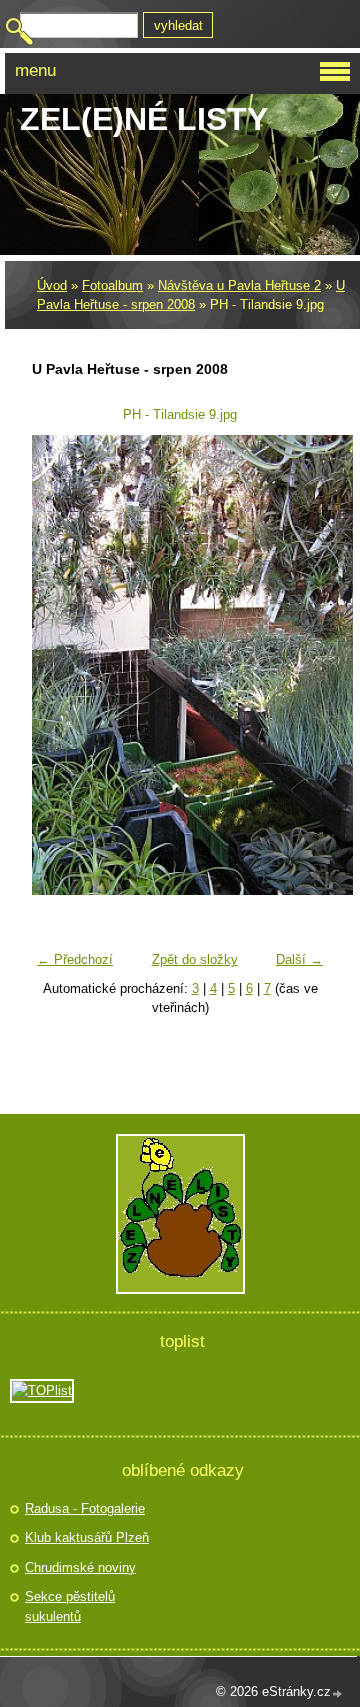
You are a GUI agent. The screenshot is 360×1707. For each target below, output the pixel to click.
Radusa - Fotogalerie (85, 1508)
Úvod (52, 285)
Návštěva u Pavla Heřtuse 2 (239, 285)
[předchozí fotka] (59, 665)
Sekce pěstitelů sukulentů (70, 1606)
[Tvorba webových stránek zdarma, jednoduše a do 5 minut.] (338, 1693)
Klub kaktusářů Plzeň (87, 1537)
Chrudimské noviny (80, 1567)
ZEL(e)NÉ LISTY (144, 119)
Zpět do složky (195, 959)
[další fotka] (300, 665)
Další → (299, 959)
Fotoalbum (112, 285)
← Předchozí (75, 959)
